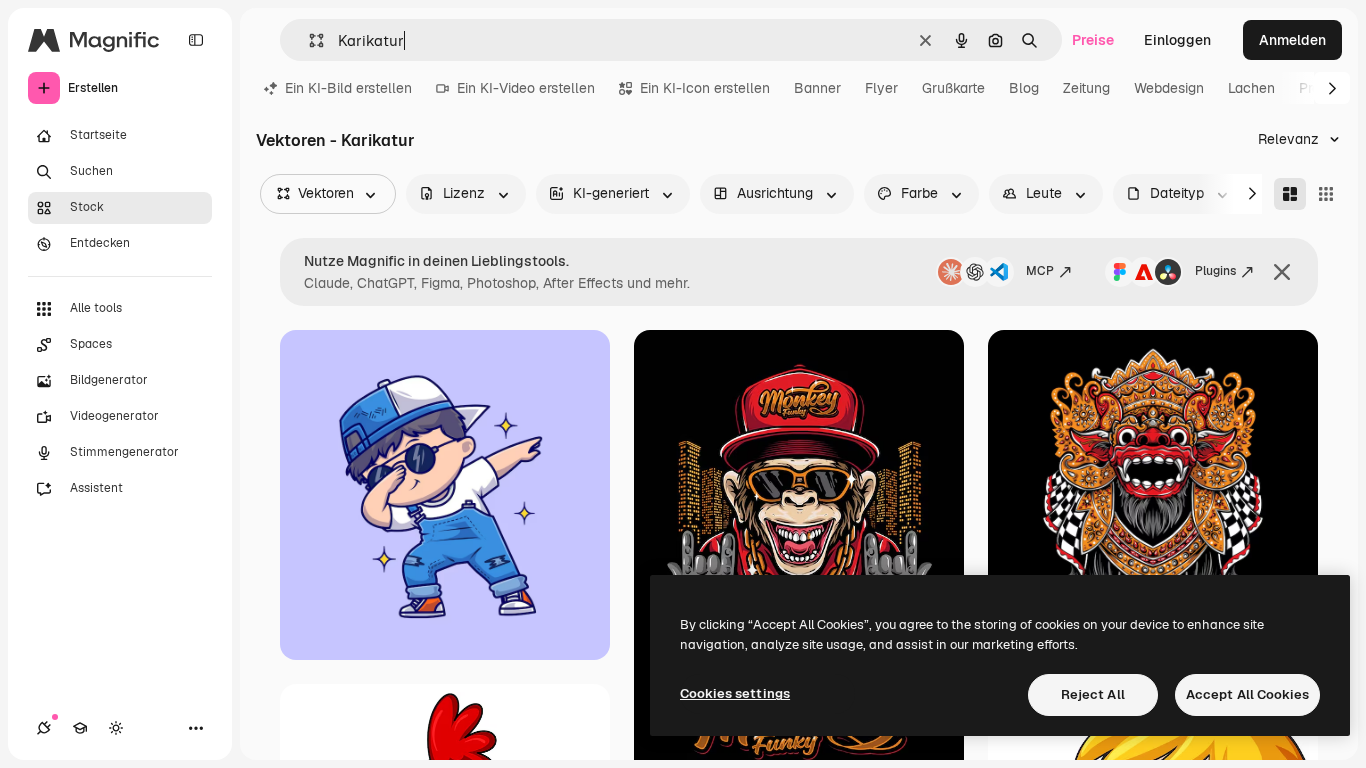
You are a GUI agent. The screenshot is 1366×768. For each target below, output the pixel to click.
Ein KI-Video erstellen (526, 88)
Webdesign (1169, 88)
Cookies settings (735, 693)
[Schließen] (1282, 272)
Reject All (1093, 694)
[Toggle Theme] (116, 728)
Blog (1024, 88)
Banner (817, 88)
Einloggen (1177, 40)
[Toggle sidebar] (196, 40)
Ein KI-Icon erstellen (705, 88)
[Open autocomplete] (308, 40)
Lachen (1251, 88)
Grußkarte (953, 88)
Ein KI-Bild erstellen (348, 88)
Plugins (1215, 271)
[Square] (1326, 194)
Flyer (881, 88)
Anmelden (1292, 40)
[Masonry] (1290, 194)
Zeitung (1086, 88)
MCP (1040, 271)
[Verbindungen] (44, 728)
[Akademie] (80, 728)
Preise (1093, 40)
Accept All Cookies (1247, 694)
